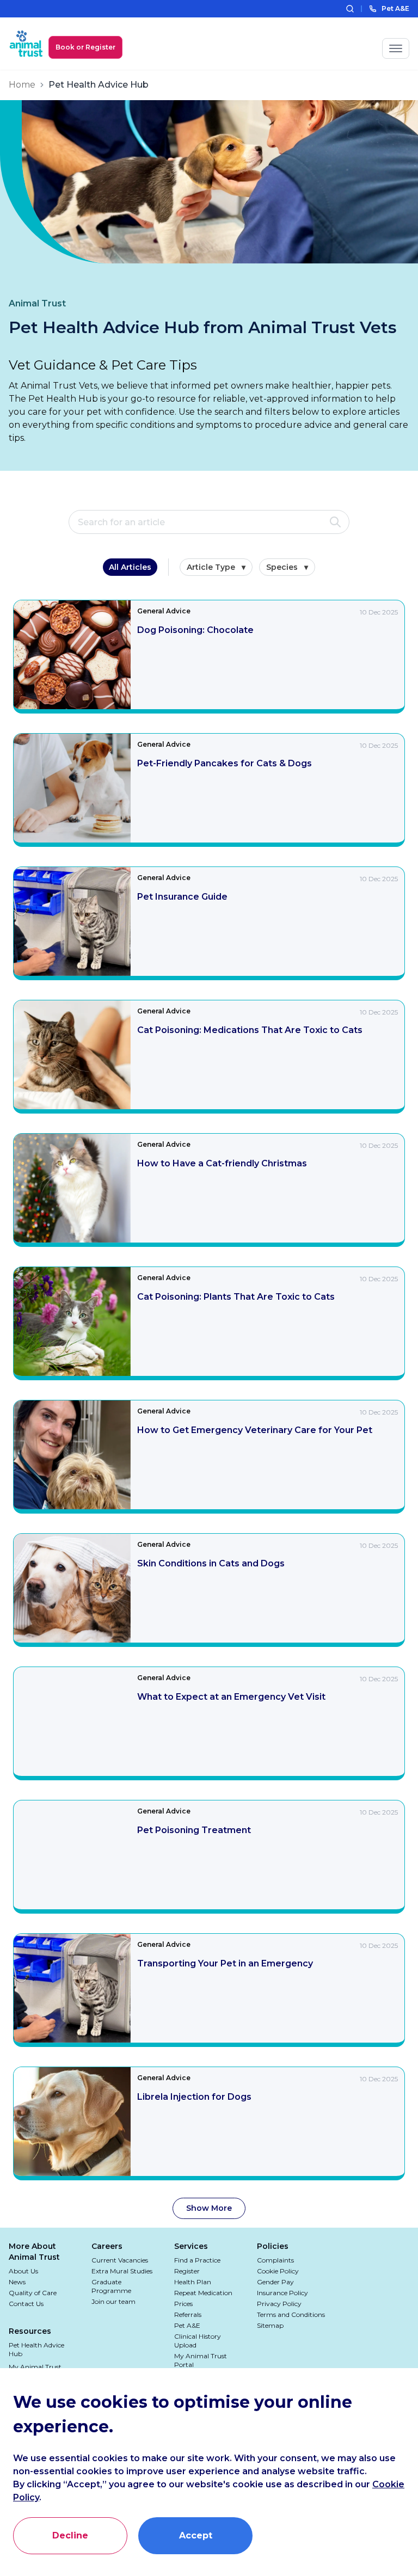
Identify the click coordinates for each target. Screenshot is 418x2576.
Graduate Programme (111, 2286)
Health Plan (193, 2282)
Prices (183, 2304)
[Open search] (350, 9)
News (17, 2282)
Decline (70, 2535)
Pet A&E (187, 2325)
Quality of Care (33, 2293)
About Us (23, 2271)
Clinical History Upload (198, 2341)
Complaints (275, 2260)
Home (22, 85)
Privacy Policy (279, 2304)
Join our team (113, 2301)
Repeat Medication (203, 2293)
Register (187, 2271)
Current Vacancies (120, 2260)
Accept (196, 2535)
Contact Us (26, 2304)
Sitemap (270, 2325)
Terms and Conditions (291, 2314)
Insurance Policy (282, 2293)
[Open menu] (396, 48)
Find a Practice (197, 2260)
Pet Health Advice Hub (36, 2349)
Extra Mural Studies (122, 2271)
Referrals (188, 2314)
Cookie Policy (278, 2271)
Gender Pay (275, 2282)
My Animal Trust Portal (201, 2360)
